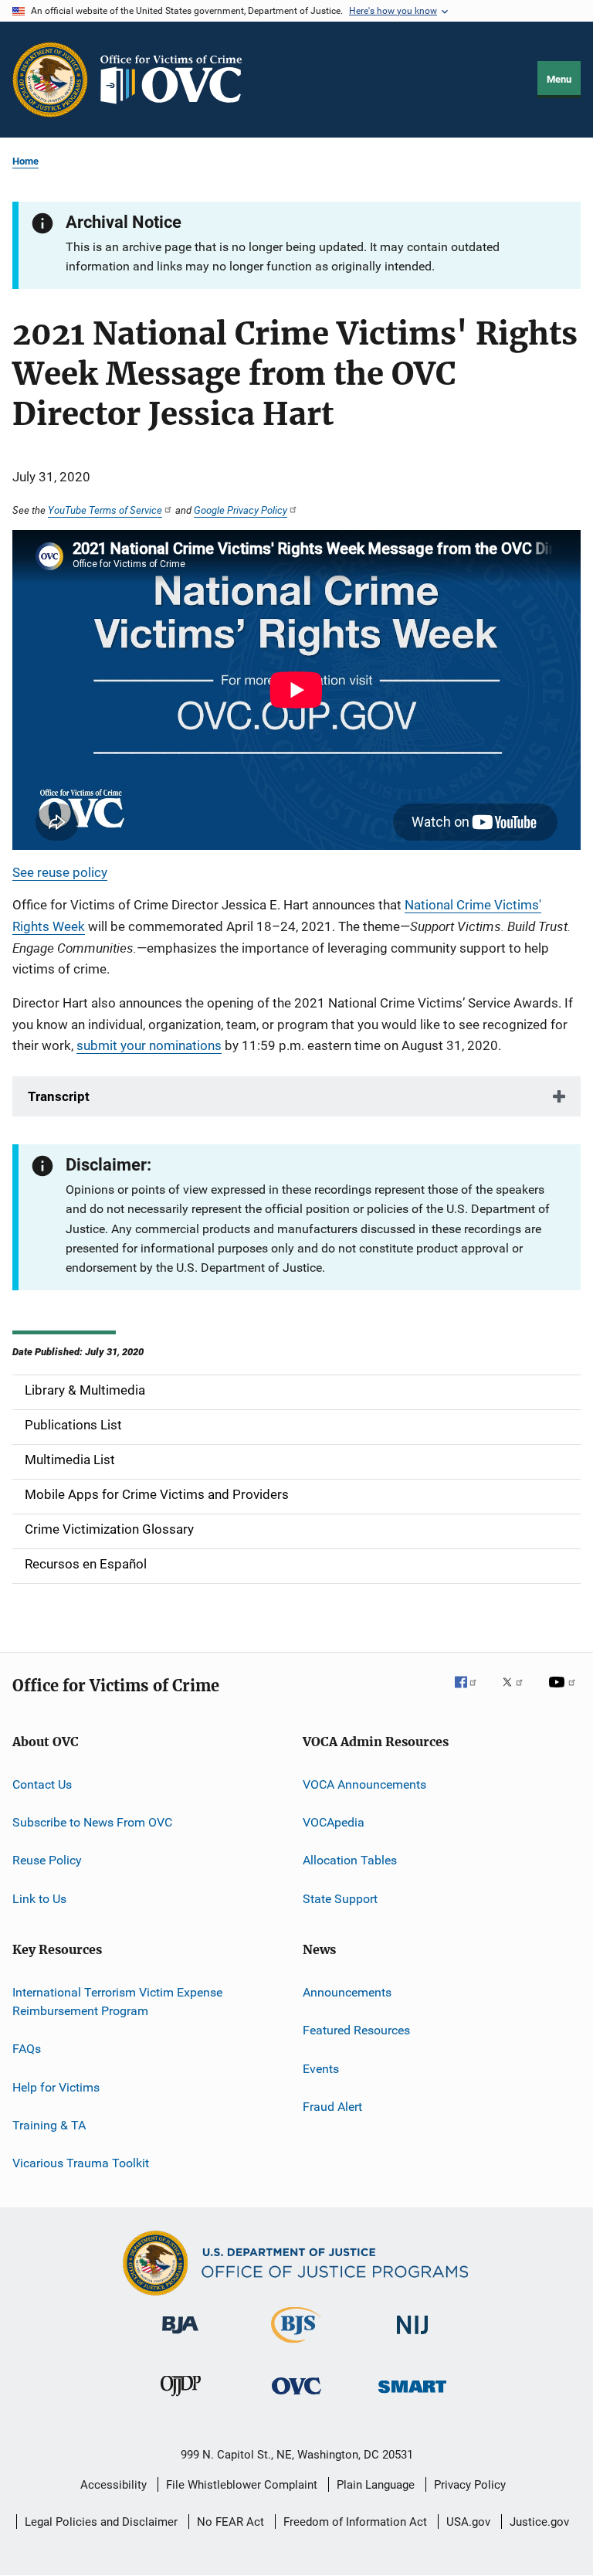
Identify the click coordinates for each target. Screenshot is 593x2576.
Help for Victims (56, 2087)
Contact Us (42, 1784)
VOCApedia (334, 1822)
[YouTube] (564, 1693)
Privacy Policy (470, 2485)
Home (25, 161)
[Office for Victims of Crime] (296, 2397)
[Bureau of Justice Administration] (180, 2336)
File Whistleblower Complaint (242, 2485)
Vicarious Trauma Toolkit (81, 2163)
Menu (559, 79)
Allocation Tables (350, 1860)
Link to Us (39, 1898)
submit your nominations (149, 1045)
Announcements (347, 1992)
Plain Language (376, 2485)
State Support (340, 1898)
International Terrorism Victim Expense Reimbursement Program (117, 2002)
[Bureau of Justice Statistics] (296, 2346)
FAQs (27, 2049)
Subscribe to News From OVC (92, 1822)
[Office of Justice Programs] (50, 80)
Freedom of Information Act (355, 2522)
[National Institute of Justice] (412, 2337)
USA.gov (468, 2522)
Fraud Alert (332, 2107)
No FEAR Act (230, 2522)
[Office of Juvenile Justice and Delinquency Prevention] (181, 2399)
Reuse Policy (47, 1860)
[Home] (178, 80)
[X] (518, 1693)
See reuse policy (60, 872)
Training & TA (49, 2125)
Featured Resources (356, 2030)
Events (321, 2069)
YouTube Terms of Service (105, 510)
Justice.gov (539, 2522)
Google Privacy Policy (241, 510)
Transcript (59, 1096)
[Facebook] (472, 1693)
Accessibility (114, 2485)
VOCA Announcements (364, 1784)
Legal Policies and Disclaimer (101, 2522)
